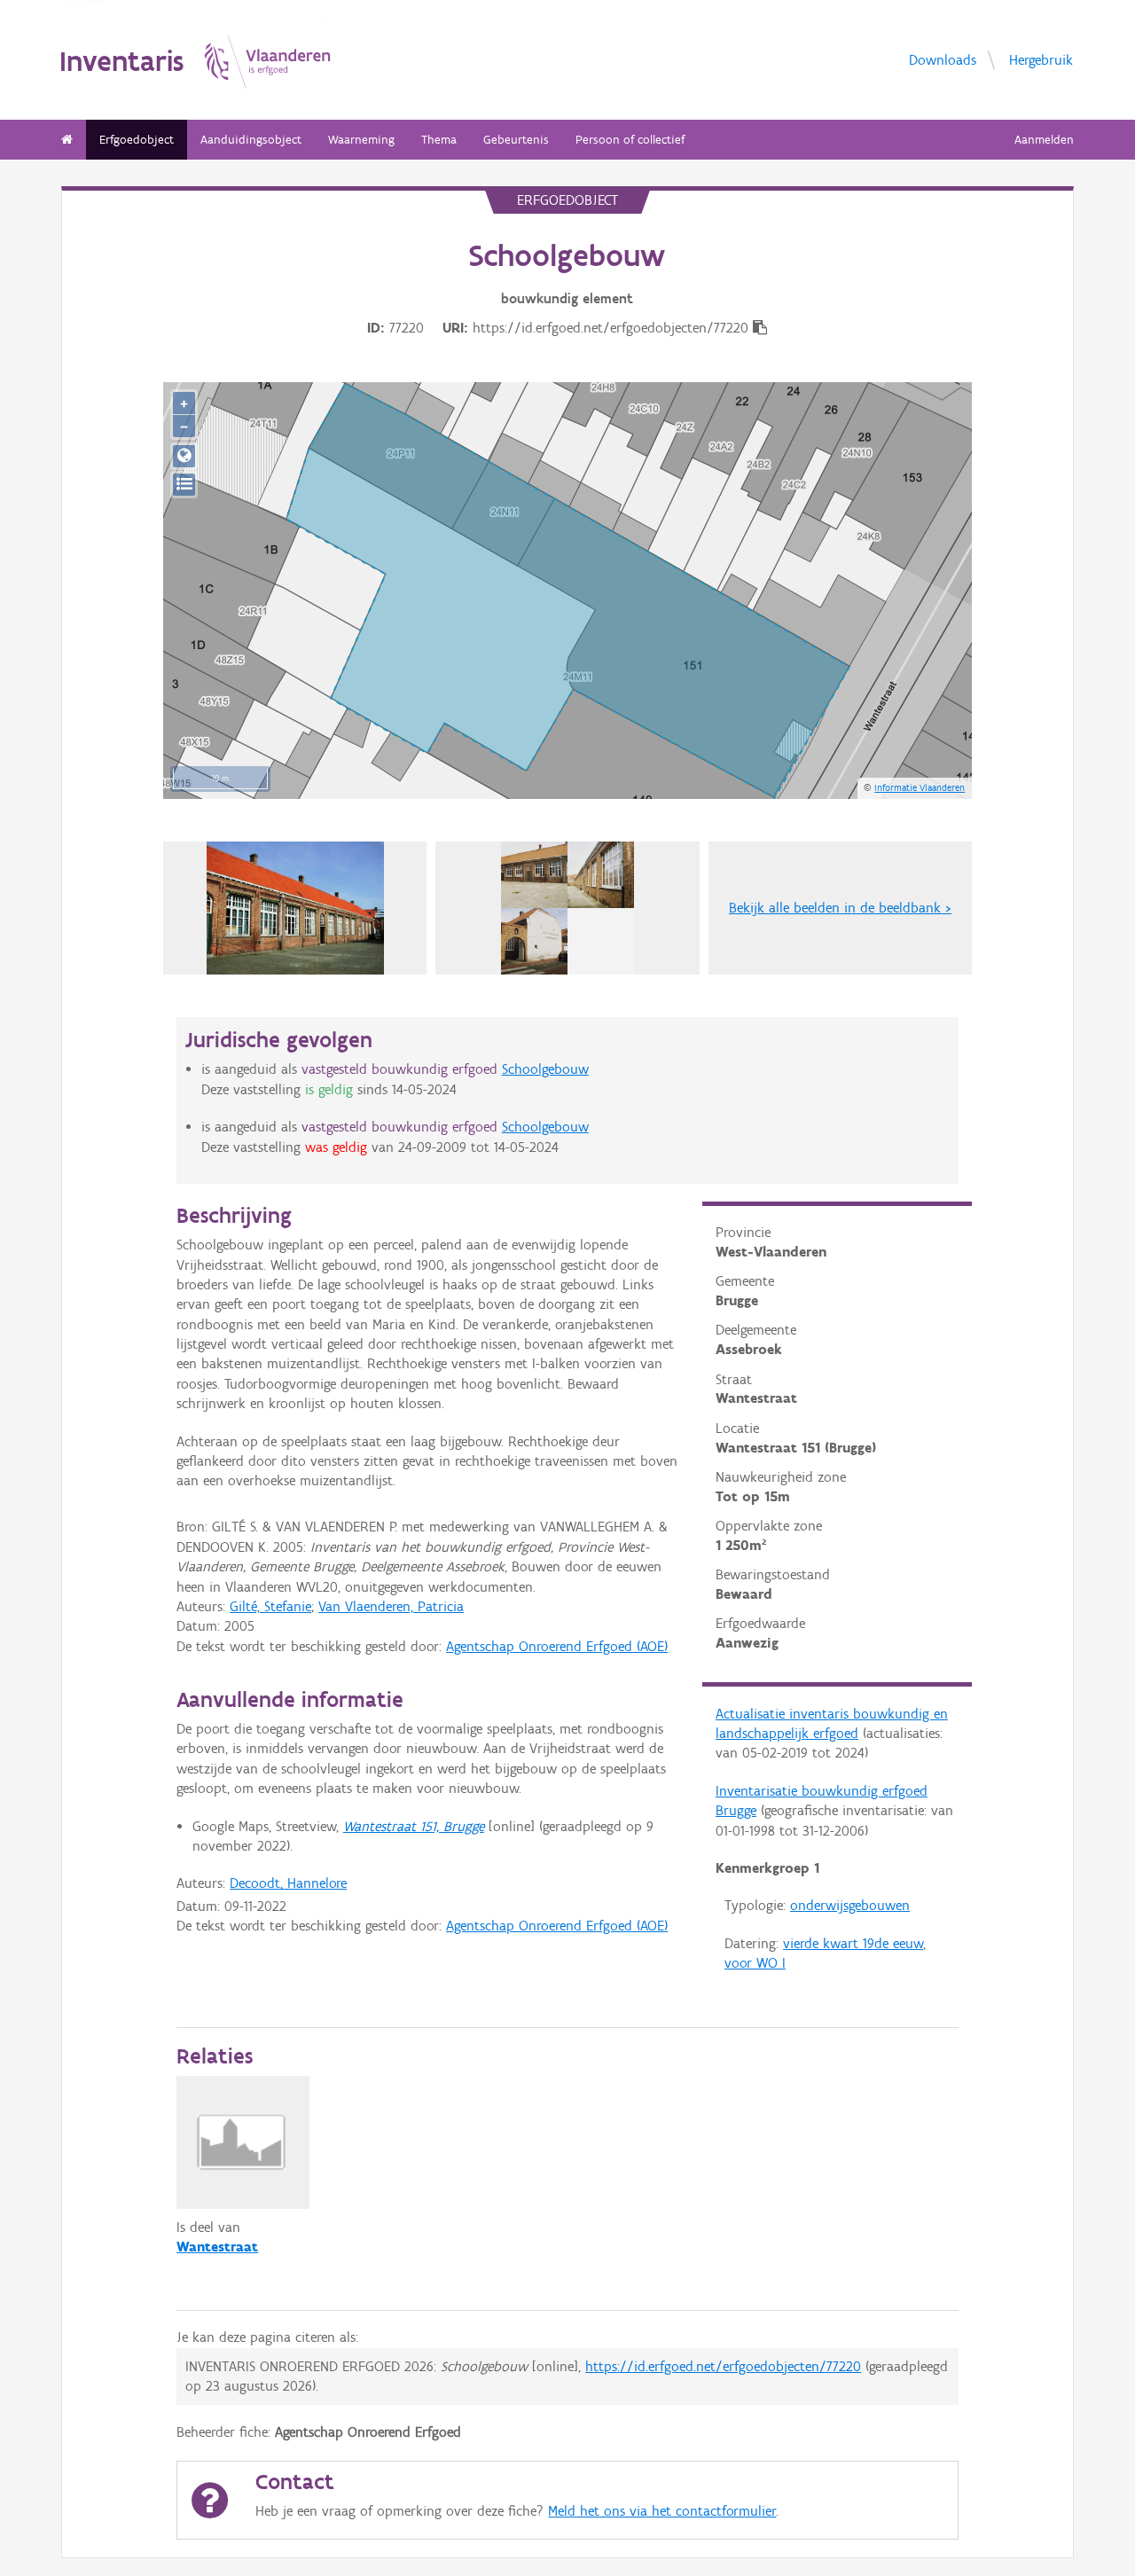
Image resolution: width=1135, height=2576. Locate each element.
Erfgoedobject (137, 140)
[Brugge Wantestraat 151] (295, 908)
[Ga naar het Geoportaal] (184, 456)
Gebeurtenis (516, 140)
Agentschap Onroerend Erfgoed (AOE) (557, 1646)
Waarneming (361, 140)
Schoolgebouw (545, 1069)
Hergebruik (1041, 59)
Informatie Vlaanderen (920, 787)
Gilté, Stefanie (270, 1606)
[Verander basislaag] (184, 485)
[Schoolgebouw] (567, 908)
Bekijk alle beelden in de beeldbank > (840, 908)
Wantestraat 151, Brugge (414, 1826)
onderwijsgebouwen (850, 1905)
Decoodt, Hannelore (288, 1883)
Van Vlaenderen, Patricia (391, 1606)
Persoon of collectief (630, 140)
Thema (439, 140)
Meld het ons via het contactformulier (662, 2511)
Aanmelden (1044, 140)
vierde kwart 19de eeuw (853, 1943)
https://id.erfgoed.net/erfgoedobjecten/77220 (723, 2366)
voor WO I (755, 1963)
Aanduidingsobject (251, 140)
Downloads (943, 59)
